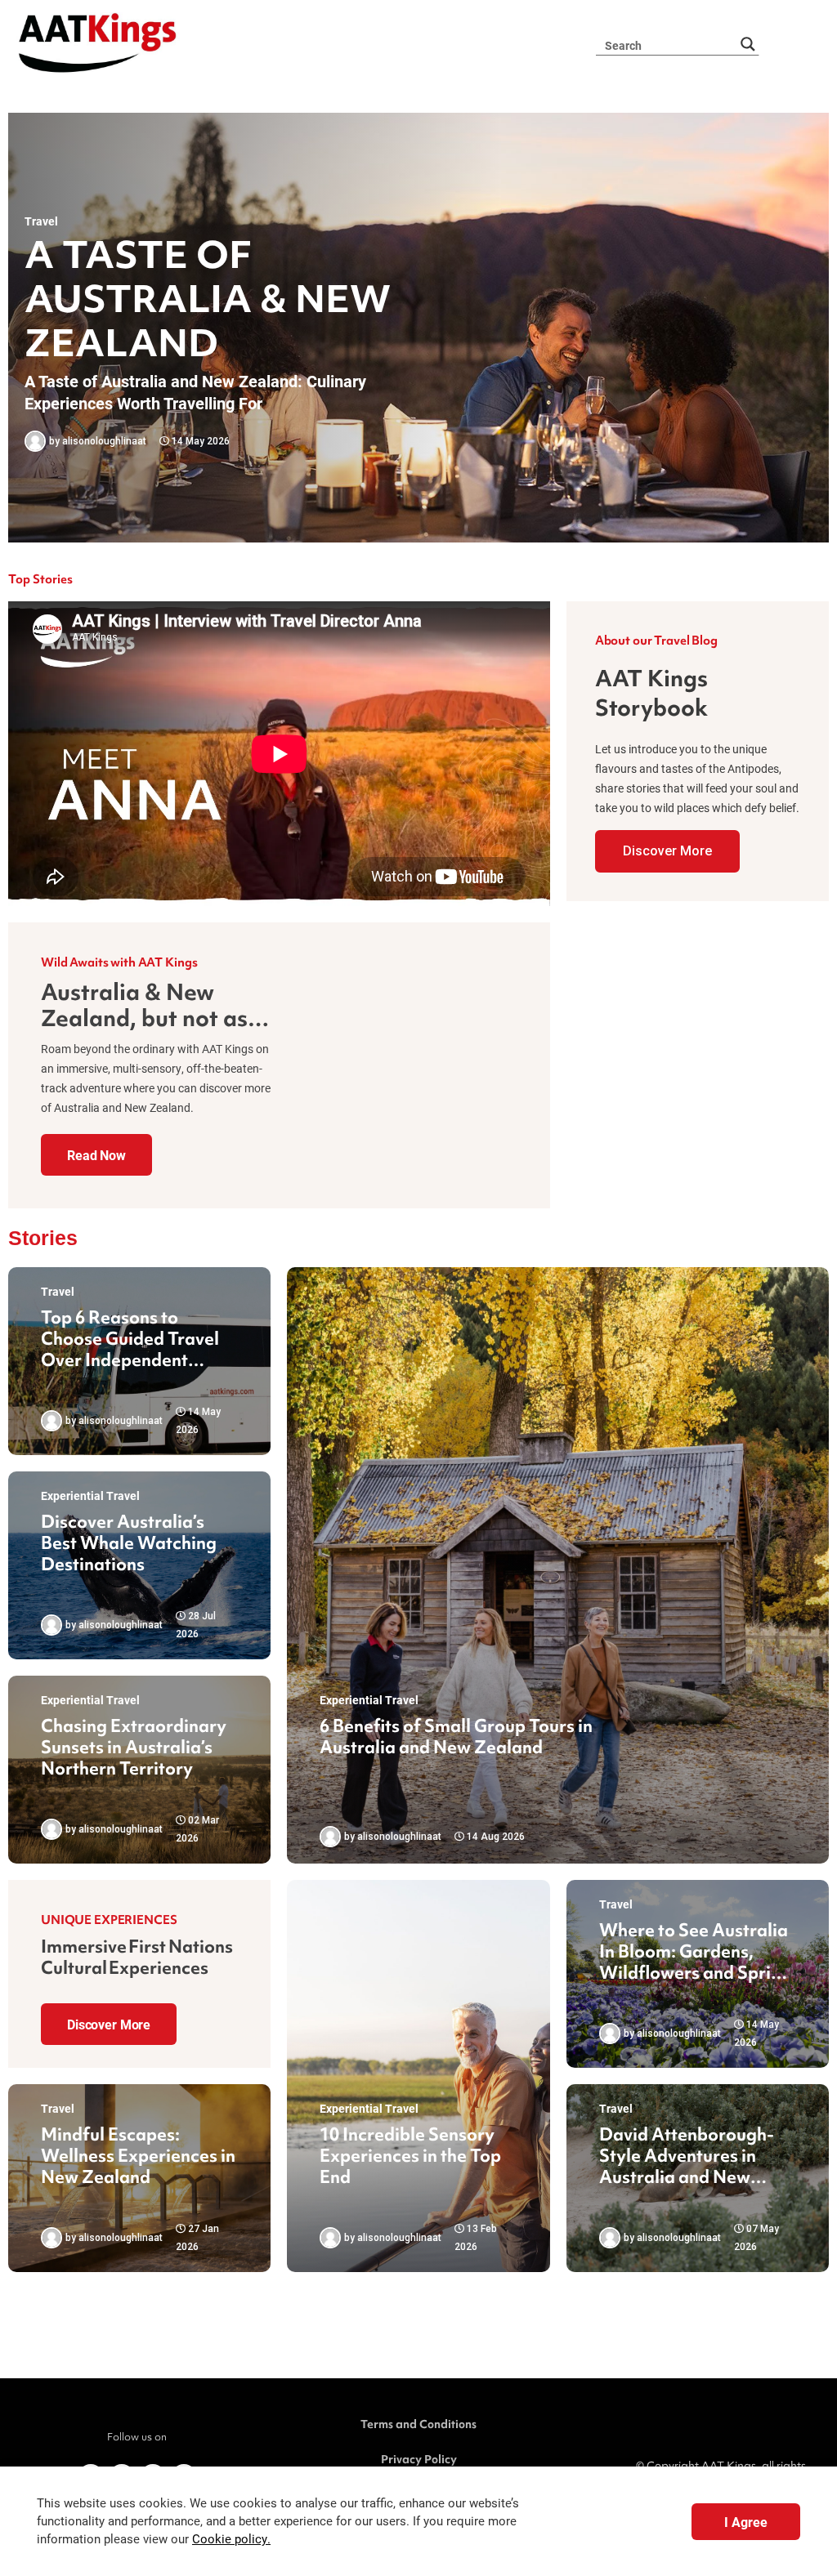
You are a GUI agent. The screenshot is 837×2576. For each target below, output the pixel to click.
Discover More (667, 851)
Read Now (96, 1155)
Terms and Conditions (418, 2424)
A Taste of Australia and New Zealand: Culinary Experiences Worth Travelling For (195, 392)
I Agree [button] (746, 2522)
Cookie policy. (231, 2539)
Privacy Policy (419, 2459)
